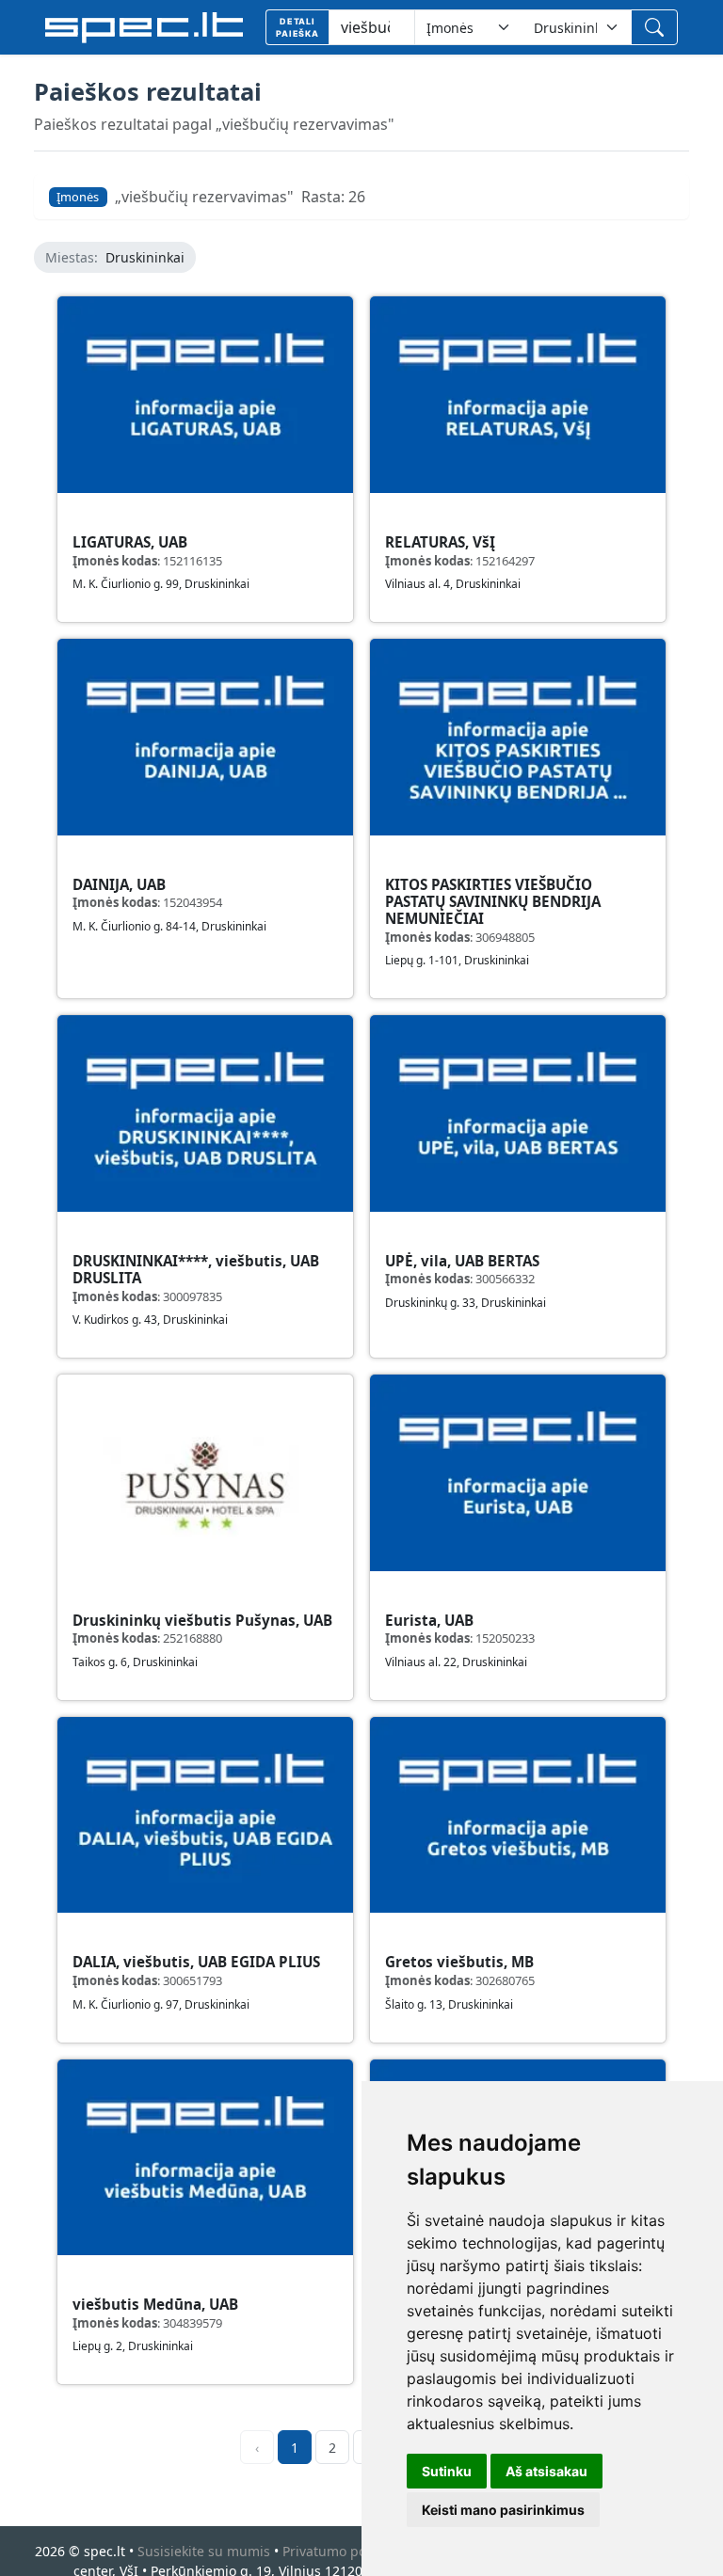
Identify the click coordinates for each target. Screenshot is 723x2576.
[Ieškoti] (654, 27)
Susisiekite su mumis (204, 2551)
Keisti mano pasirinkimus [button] (503, 2510)
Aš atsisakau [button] (546, 2471)
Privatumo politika (339, 2551)
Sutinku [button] (447, 2471)
